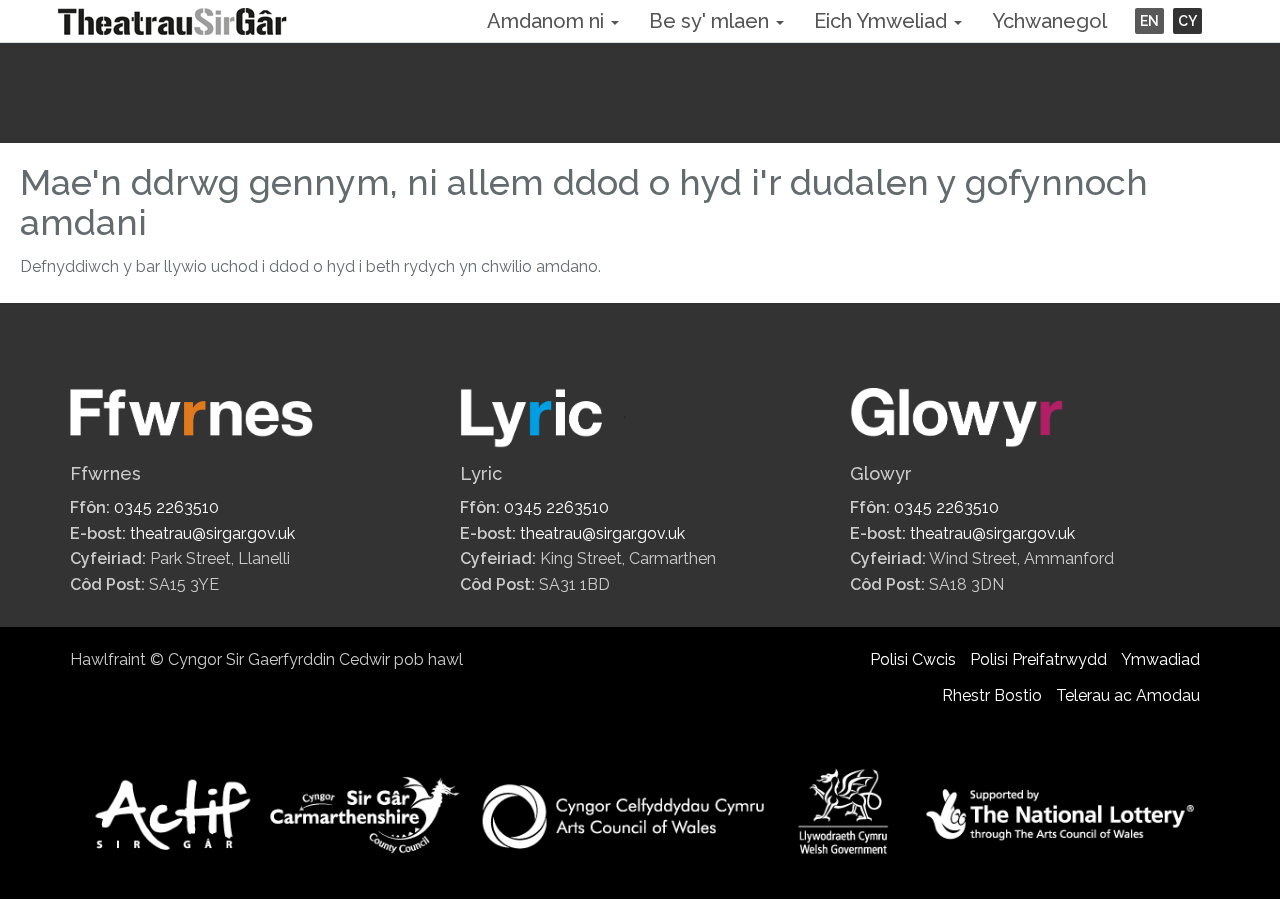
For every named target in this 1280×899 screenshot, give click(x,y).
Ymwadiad (1160, 659)
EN (1149, 21)
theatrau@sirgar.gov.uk (212, 533)
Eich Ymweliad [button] (883, 21)
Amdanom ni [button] (548, 21)
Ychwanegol (1049, 21)
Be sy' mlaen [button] (711, 21)
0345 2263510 (166, 507)
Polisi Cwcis (913, 659)
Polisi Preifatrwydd (1038, 659)
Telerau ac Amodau (1128, 695)
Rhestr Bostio (992, 695)
